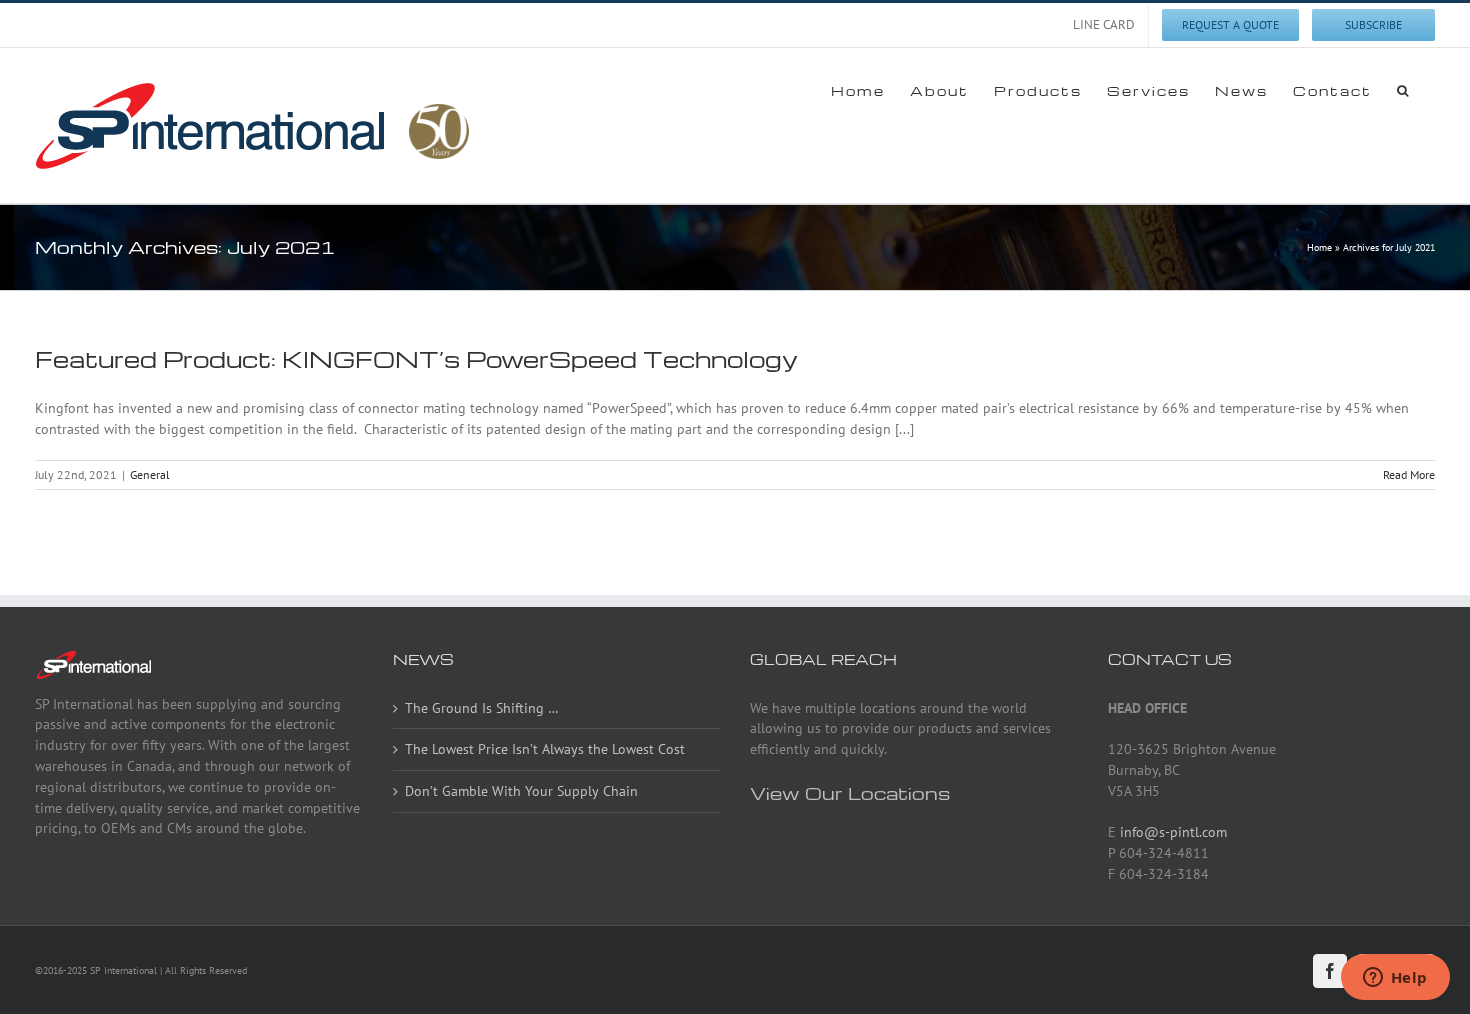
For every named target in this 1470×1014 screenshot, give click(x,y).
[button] (1403, 90)
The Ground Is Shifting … (482, 708)
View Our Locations (850, 792)
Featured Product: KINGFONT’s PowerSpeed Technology (416, 359)
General (150, 474)
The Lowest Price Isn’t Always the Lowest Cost (545, 749)
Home (1319, 247)
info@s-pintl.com (1173, 832)
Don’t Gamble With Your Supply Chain (521, 791)
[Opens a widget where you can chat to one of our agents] (1395, 979)
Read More (1409, 474)
